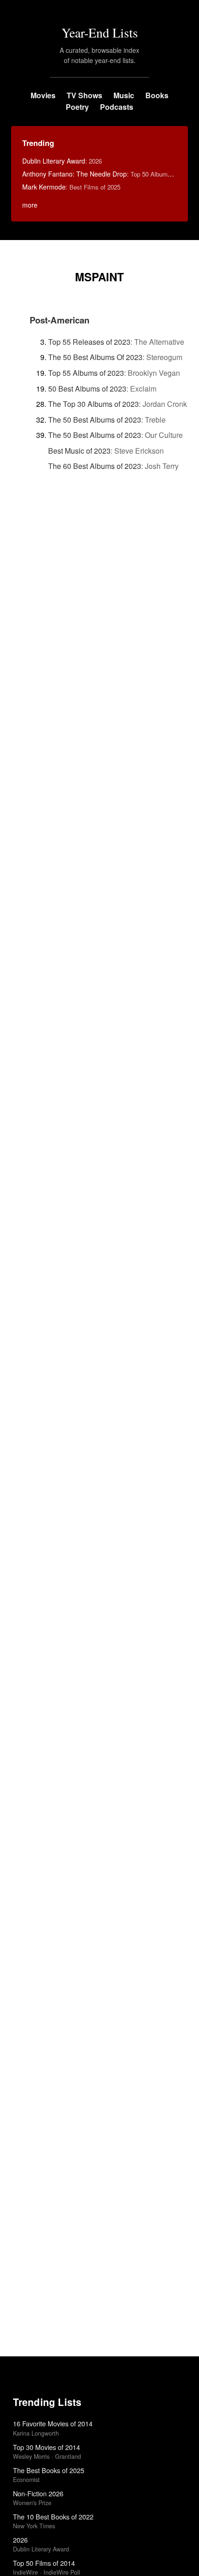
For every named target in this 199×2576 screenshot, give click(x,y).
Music (124, 95)
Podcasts (117, 107)
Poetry (77, 107)
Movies (43, 95)
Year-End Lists (100, 32)
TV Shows (84, 95)
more (30, 205)
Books (157, 95)
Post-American (59, 320)
